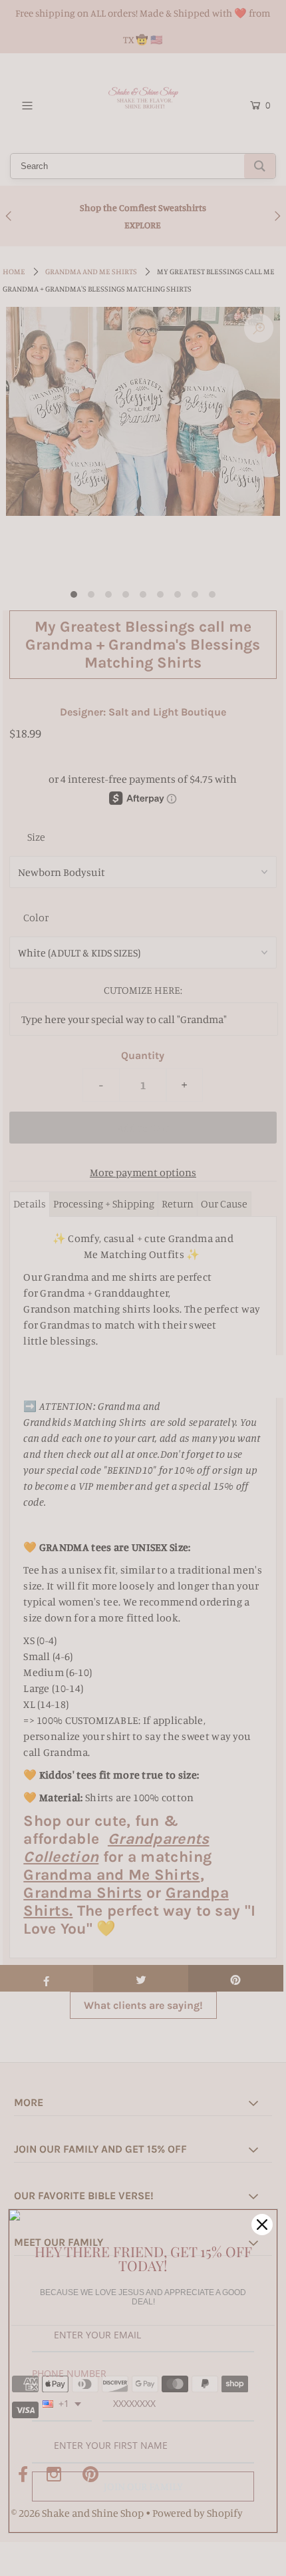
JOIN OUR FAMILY (143, 2486)
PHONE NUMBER (69, 2373)
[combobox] (62, 2405)
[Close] (262, 2225)
